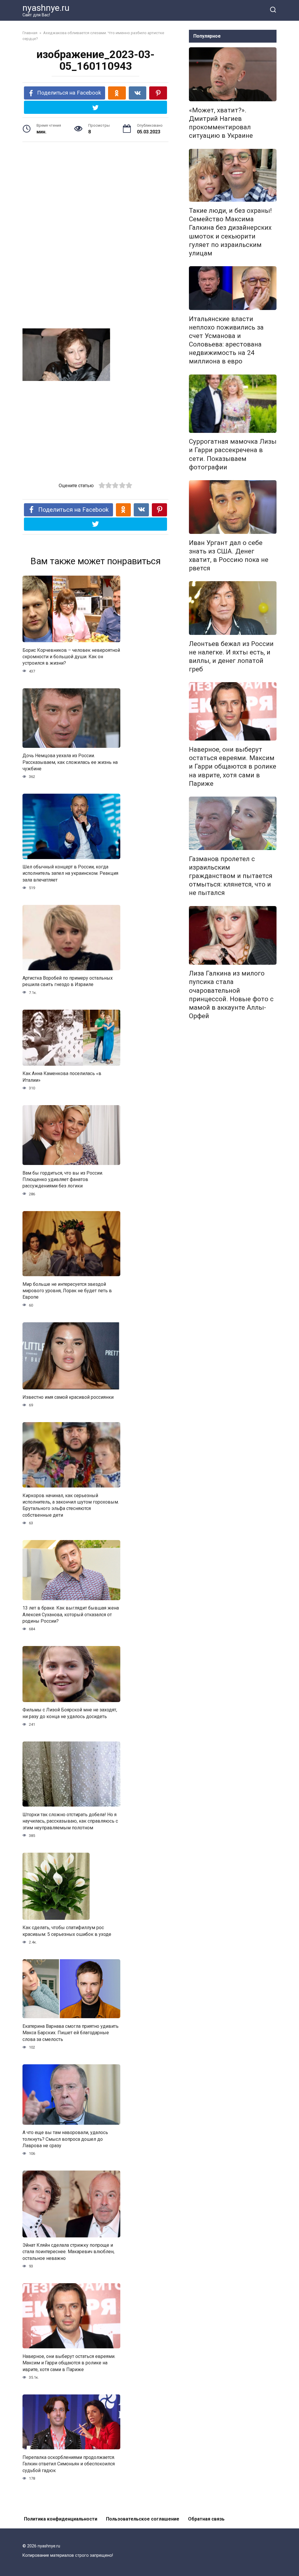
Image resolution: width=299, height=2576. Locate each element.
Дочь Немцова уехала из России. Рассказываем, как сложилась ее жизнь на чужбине (70, 762)
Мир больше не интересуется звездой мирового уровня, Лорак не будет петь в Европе (67, 1290)
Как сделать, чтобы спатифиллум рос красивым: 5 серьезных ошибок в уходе (67, 1931)
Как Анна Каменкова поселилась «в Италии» (62, 1077)
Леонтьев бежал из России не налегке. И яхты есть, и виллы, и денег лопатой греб (231, 656)
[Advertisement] (95, 192)
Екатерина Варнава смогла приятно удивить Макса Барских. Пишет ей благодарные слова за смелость (71, 2032)
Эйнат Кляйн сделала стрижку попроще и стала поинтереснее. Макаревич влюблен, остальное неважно (68, 2252)
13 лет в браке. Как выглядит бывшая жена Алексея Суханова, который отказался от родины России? (71, 1614)
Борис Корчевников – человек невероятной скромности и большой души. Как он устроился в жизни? (71, 656)
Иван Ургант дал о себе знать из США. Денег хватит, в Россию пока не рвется (229, 555)
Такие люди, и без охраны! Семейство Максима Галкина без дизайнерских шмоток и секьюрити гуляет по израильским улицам (230, 232)
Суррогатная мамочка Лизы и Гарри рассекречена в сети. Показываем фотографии (233, 454)
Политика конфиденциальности (61, 2519)
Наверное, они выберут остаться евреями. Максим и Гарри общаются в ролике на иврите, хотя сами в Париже (69, 2363)
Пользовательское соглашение (143, 2519)
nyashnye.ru (46, 8)
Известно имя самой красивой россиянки (68, 1397)
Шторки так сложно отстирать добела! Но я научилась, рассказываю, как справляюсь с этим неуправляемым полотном (70, 1821)
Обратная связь (206, 2519)
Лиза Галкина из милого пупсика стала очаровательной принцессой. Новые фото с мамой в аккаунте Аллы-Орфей (231, 995)
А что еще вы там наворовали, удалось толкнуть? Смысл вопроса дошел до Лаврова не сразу (65, 2139)
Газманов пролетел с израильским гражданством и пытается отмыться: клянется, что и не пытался (231, 876)
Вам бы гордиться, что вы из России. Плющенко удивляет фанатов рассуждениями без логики (63, 1179)
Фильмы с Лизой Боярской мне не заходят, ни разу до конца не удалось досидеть (70, 1713)
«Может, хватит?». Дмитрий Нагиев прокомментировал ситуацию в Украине (221, 123)
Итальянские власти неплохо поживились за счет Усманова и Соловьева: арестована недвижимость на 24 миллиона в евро (226, 340)
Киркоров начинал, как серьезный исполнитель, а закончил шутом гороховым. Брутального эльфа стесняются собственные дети (71, 1505)
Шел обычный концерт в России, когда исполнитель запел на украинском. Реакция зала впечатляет (70, 873)
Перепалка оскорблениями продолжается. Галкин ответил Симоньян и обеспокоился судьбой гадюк (69, 2464)
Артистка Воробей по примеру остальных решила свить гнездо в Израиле (68, 981)
